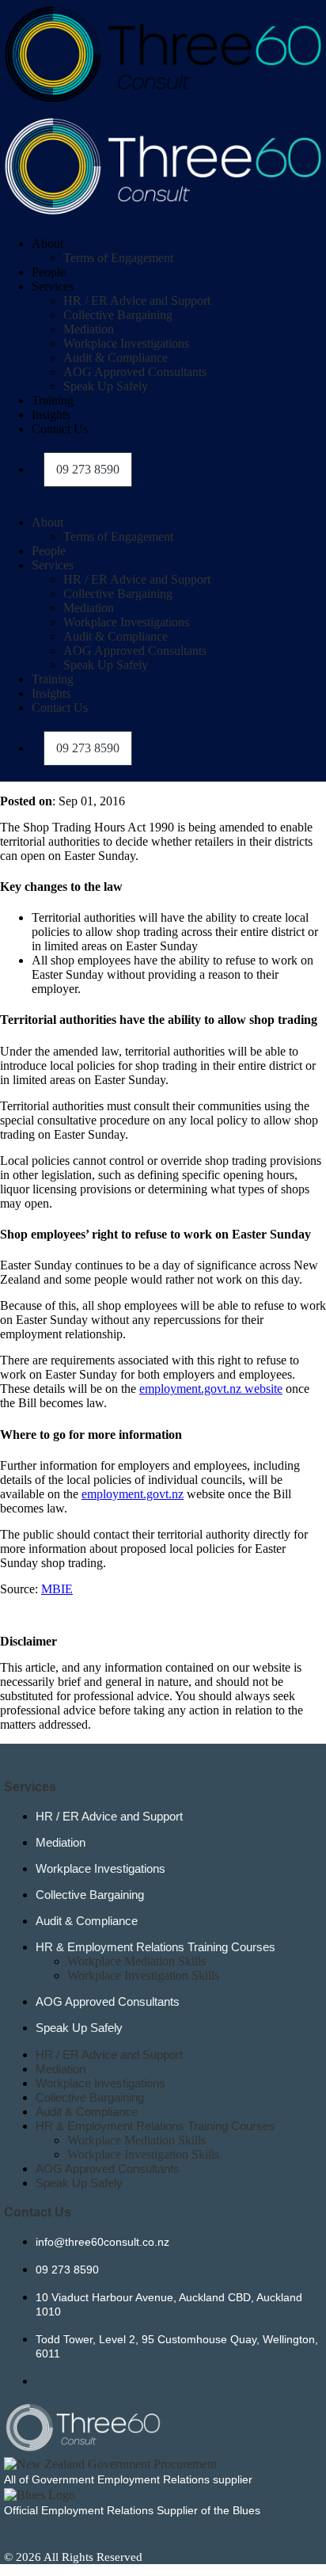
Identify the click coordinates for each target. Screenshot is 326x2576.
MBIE (57, 1589)
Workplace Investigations (126, 343)
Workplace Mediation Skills (136, 1961)
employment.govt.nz (133, 1494)
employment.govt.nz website (211, 1389)
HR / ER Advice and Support (137, 301)
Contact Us (60, 429)
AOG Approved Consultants (135, 372)
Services (53, 286)
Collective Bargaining (118, 315)
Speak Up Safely (106, 386)
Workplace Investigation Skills (143, 1975)
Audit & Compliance (116, 358)
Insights (51, 415)
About (47, 244)
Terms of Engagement (118, 258)
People (49, 272)
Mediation (89, 329)
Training (53, 400)
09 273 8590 (88, 469)
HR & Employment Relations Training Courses (155, 1947)
